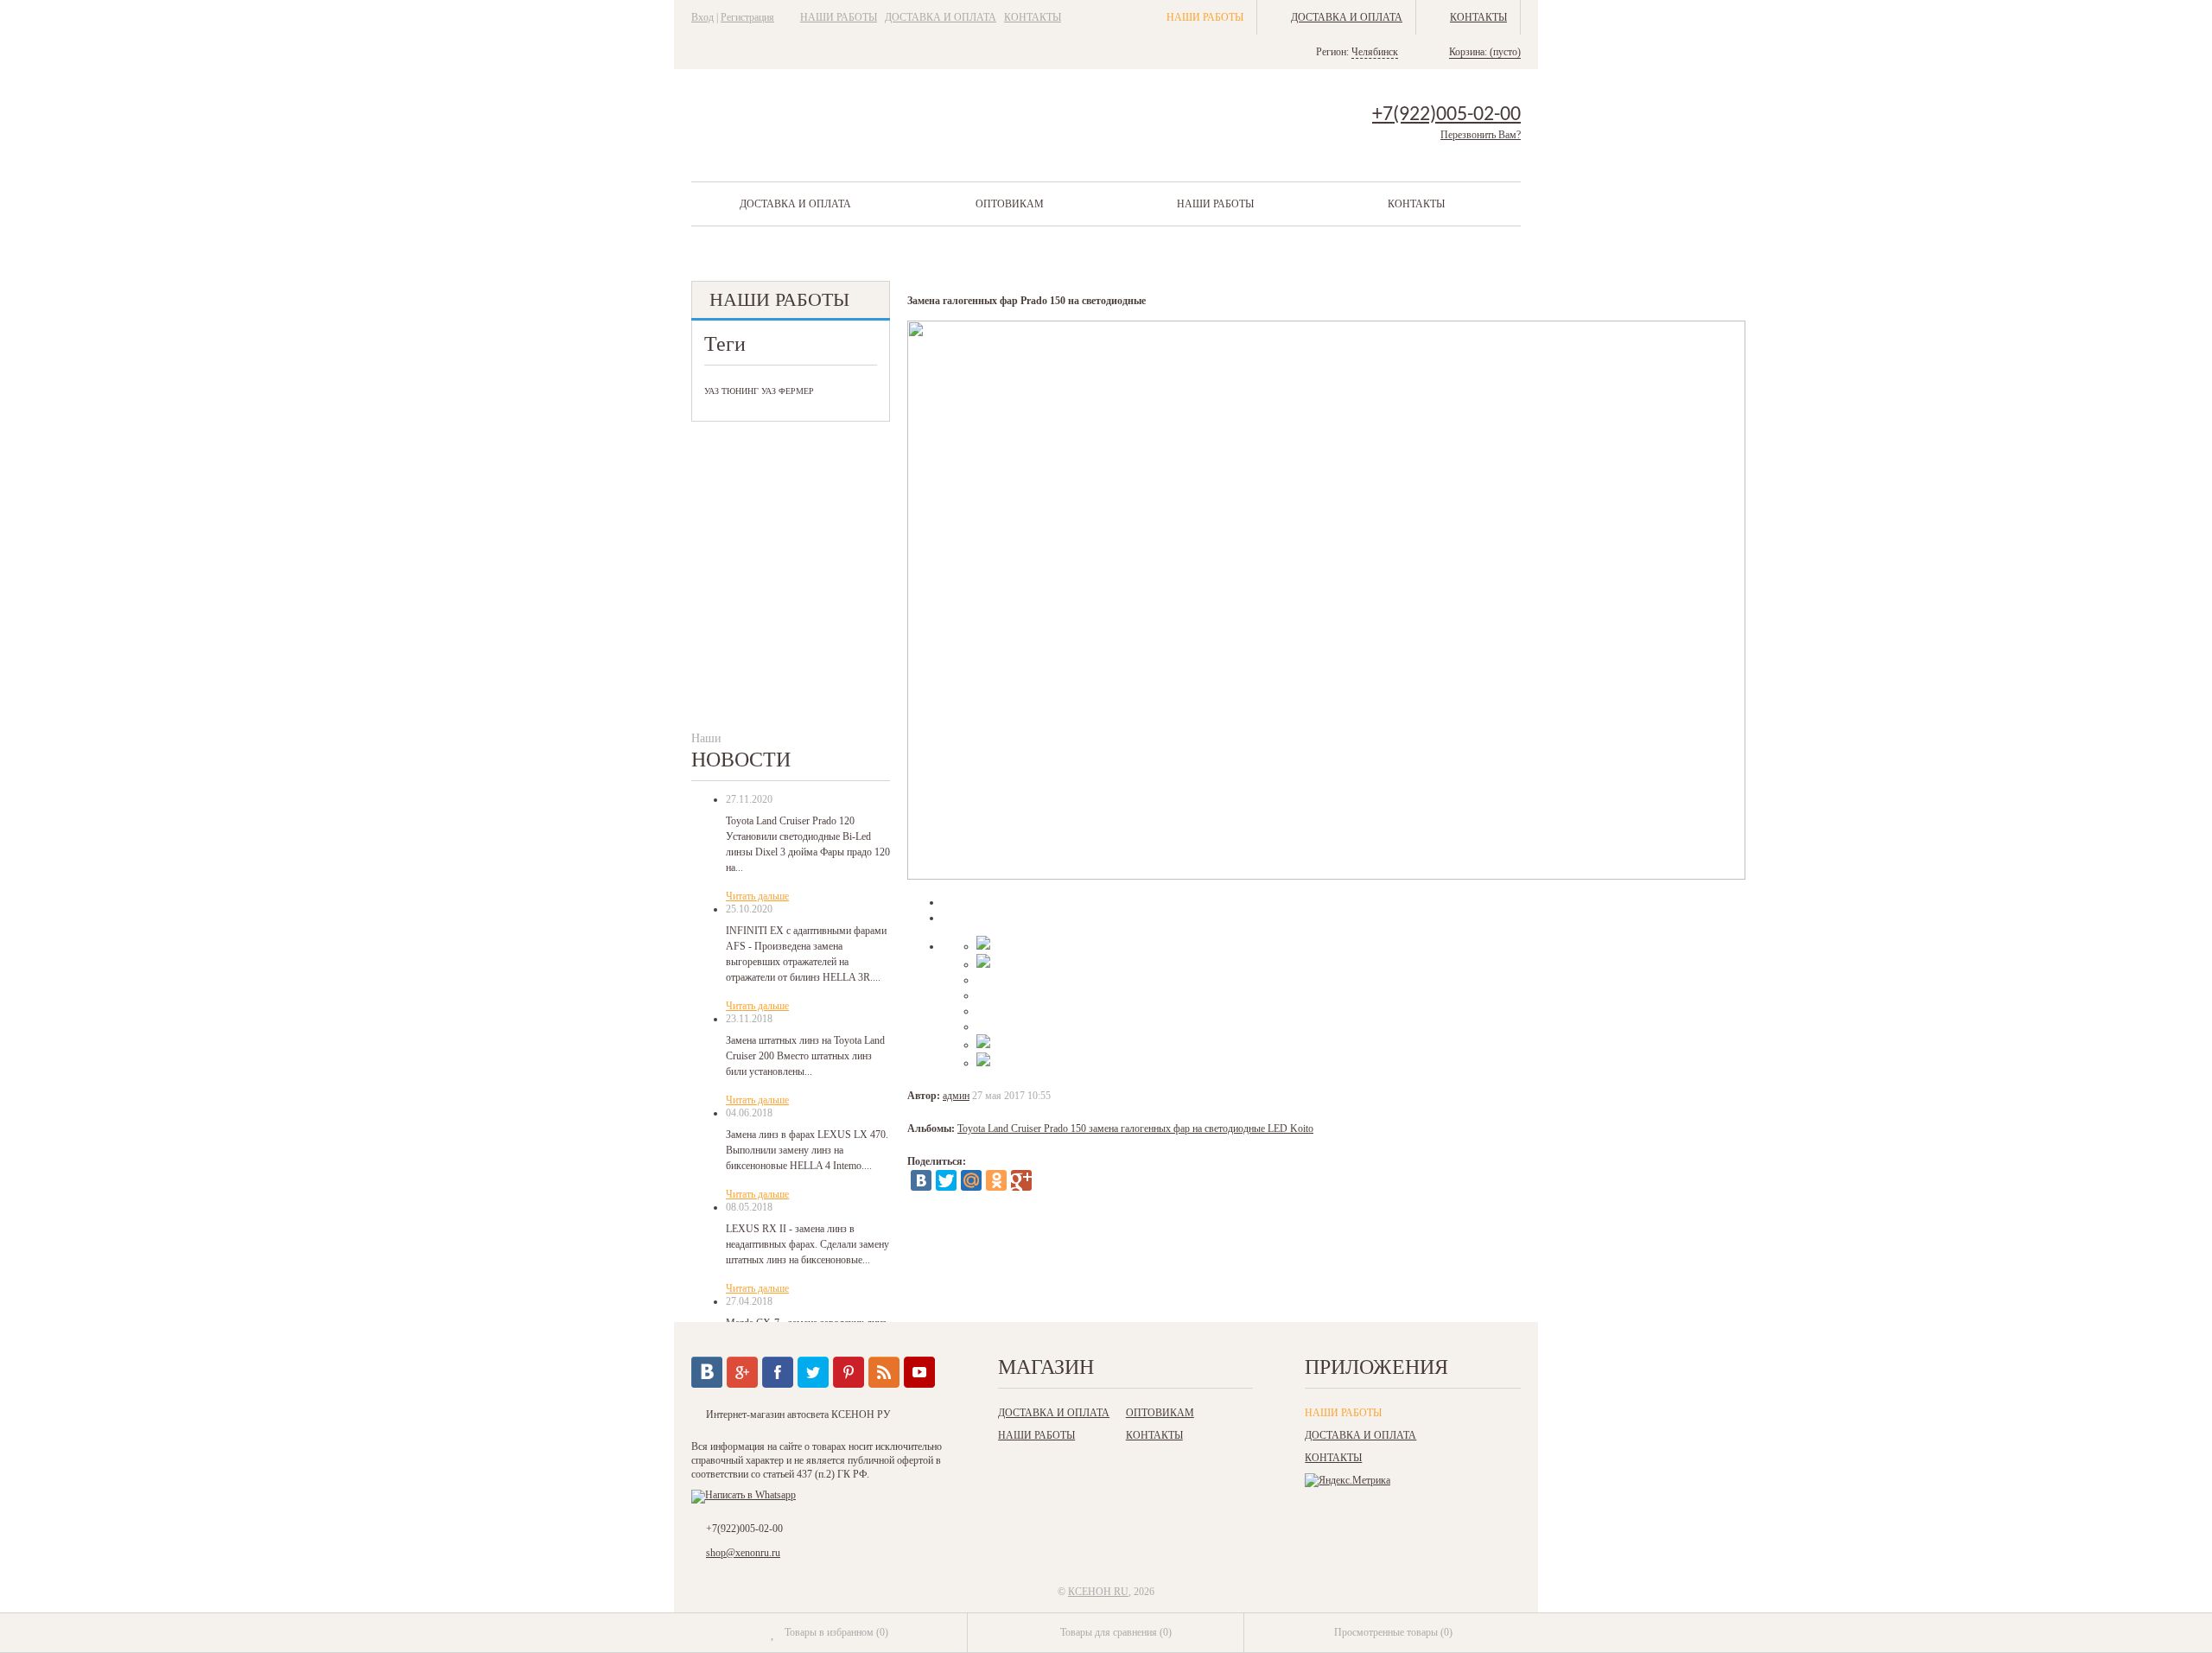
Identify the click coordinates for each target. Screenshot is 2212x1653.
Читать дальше (757, 896)
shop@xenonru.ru (743, 1553)
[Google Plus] (1021, 1180)
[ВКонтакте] (921, 1180)
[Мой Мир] (971, 1180)
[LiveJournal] (1046, 1180)
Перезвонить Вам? (1481, 135)
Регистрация (747, 17)
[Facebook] (778, 1372)
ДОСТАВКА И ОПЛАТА (941, 17)
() (836, 1632)
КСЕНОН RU (1098, 1592)
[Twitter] (946, 1180)
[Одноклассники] (996, 1180)
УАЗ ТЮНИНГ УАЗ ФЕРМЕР (759, 391)
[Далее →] (1326, 876)
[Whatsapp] (744, 1495)
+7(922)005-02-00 (1446, 115)
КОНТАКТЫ (1033, 17)
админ (956, 1096)
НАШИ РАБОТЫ (839, 17)
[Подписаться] (884, 1372)
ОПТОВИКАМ (1010, 204)
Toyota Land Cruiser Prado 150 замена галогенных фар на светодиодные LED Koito (1135, 1128)
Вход (702, 17)
